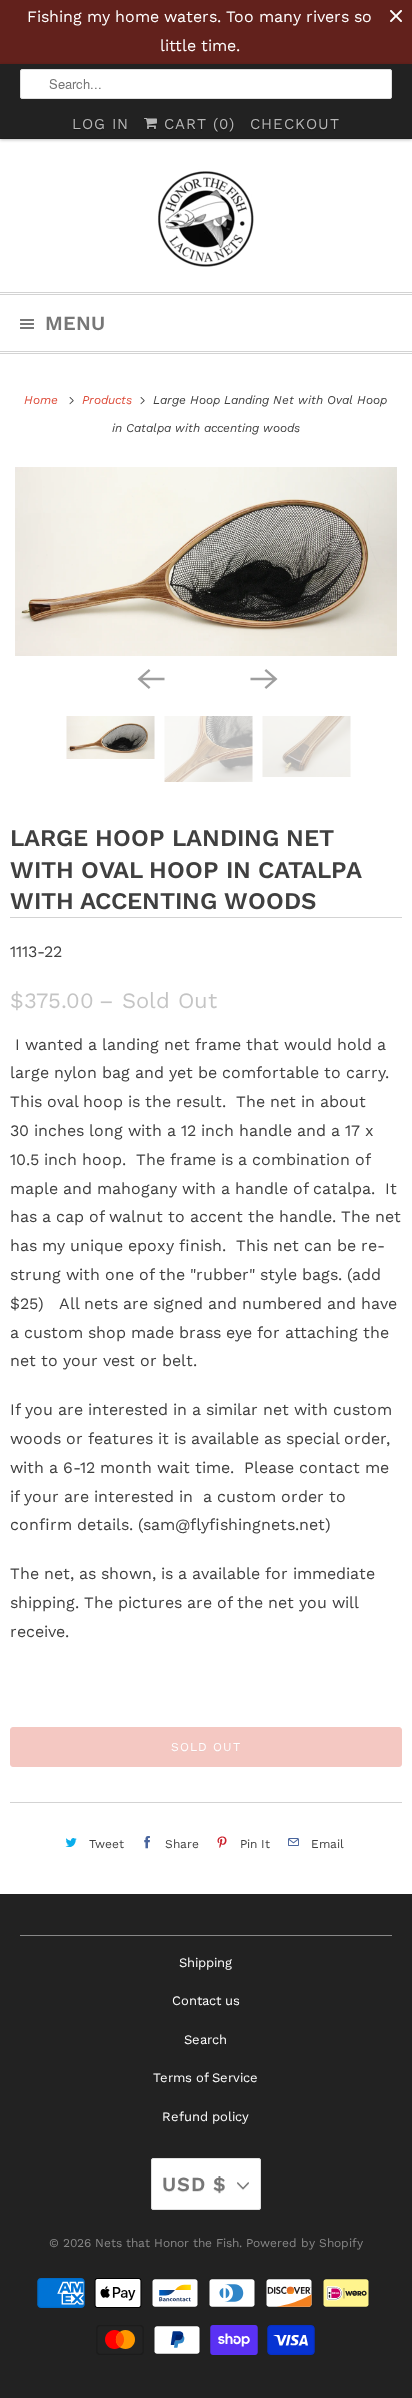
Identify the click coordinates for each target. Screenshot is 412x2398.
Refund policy (205, 2116)
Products (109, 400)
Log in (100, 124)
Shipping (205, 1962)
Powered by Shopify (304, 2243)
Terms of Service (205, 2077)
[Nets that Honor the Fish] (205, 223)
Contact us (206, 2000)
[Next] (262, 678)
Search (205, 2039)
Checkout (295, 124)
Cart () (196, 124)
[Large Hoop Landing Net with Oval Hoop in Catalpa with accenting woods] (206, 561)
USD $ (194, 2184)
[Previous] (150, 678)
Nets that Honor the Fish (167, 2243)
